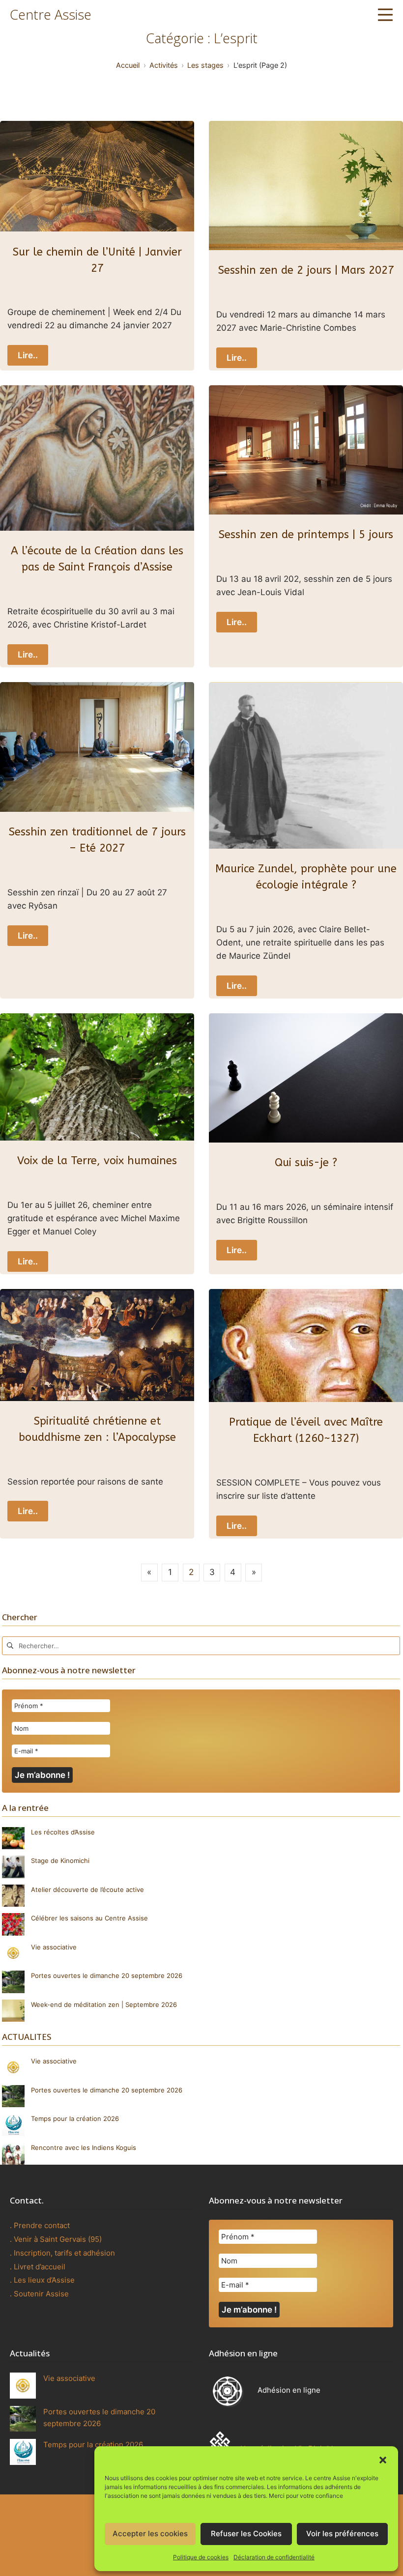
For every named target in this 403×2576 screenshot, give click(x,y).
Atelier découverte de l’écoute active (87, 1889)
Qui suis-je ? (306, 1163)
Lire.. (28, 355)
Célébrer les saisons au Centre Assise (90, 1918)
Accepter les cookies (150, 2533)
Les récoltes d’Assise (63, 1832)
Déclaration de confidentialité (274, 2557)
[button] (383, 2459)
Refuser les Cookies (246, 2533)
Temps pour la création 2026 (75, 2118)
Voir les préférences (342, 2533)
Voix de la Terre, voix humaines (97, 1161)
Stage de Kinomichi (60, 1860)
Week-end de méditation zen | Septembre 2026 (104, 2004)
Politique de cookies (201, 2557)
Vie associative (54, 1947)
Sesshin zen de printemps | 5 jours (306, 535)
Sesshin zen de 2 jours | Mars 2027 (306, 270)
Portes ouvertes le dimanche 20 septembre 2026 (107, 1975)
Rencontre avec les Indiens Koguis (84, 2147)
